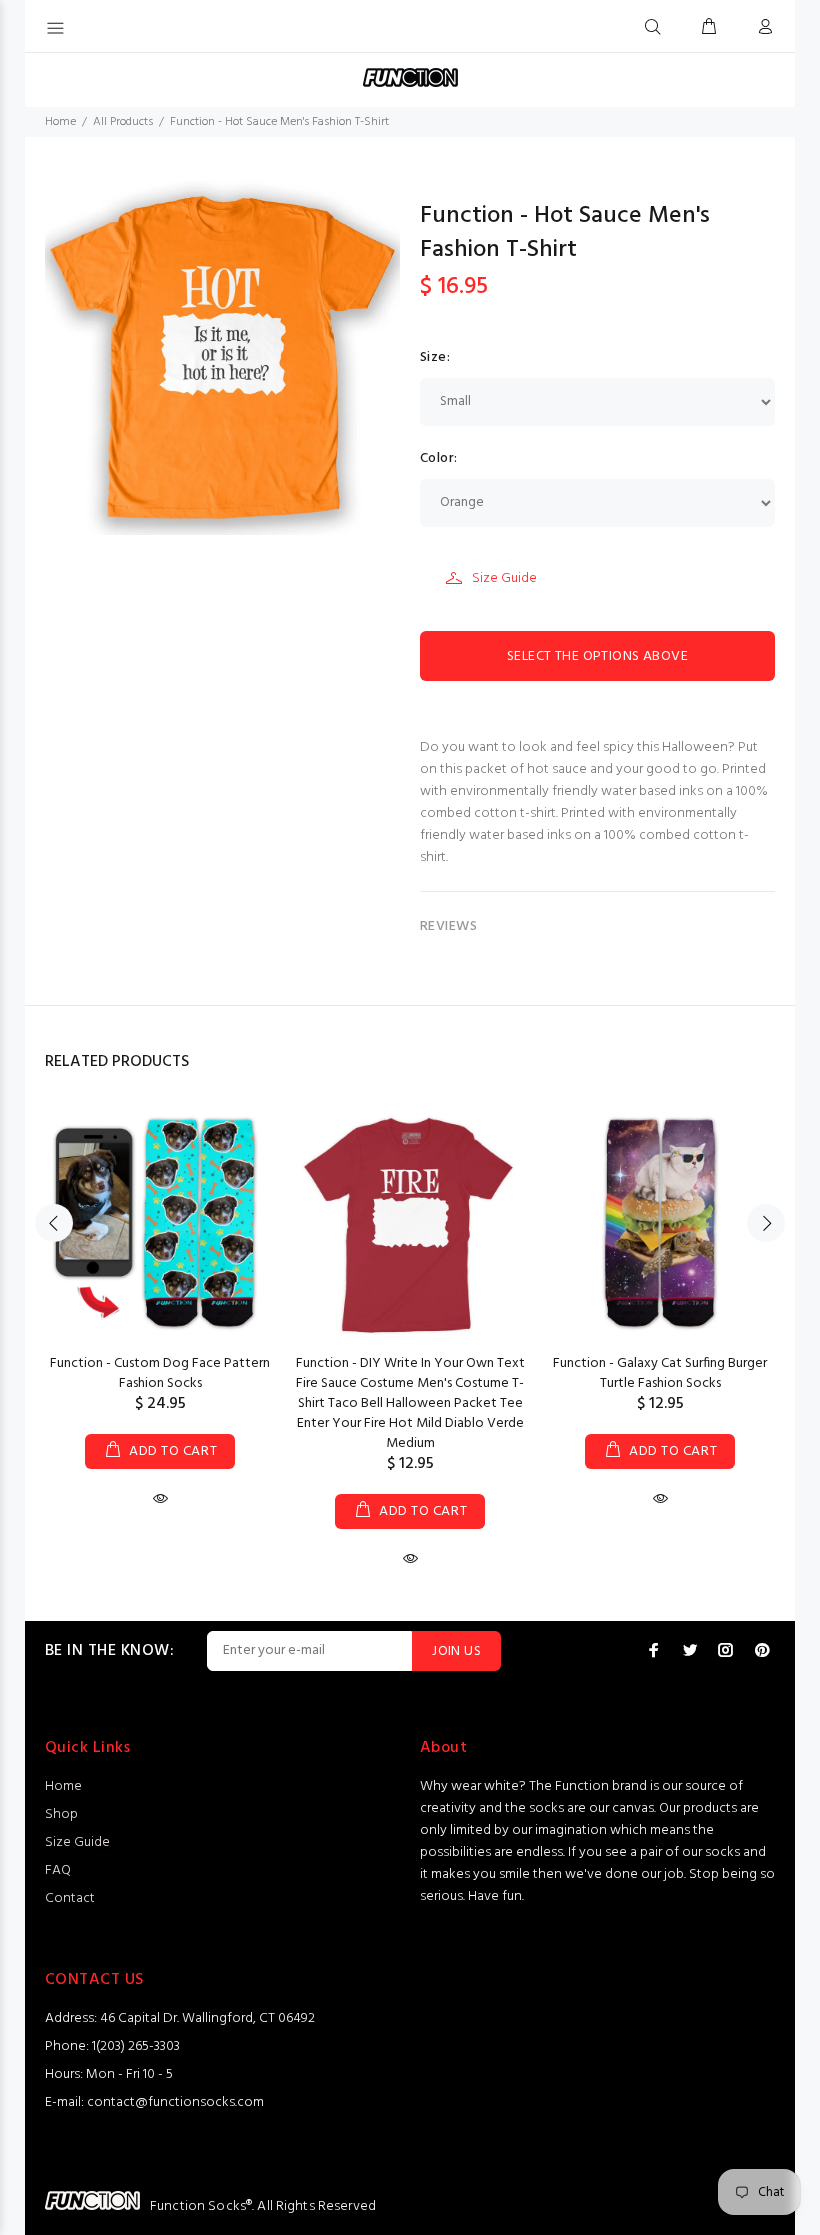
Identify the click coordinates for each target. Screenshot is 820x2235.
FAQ (58, 1870)
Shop (61, 1814)
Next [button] (766, 1223)
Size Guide (504, 578)
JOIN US (456, 1651)
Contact (70, 1898)
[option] (160, 1289)
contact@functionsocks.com (175, 2102)
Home (60, 122)
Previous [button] (54, 1223)
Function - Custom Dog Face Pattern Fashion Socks (160, 1373)
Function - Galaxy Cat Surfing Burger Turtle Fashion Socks (660, 1373)
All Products (123, 122)
